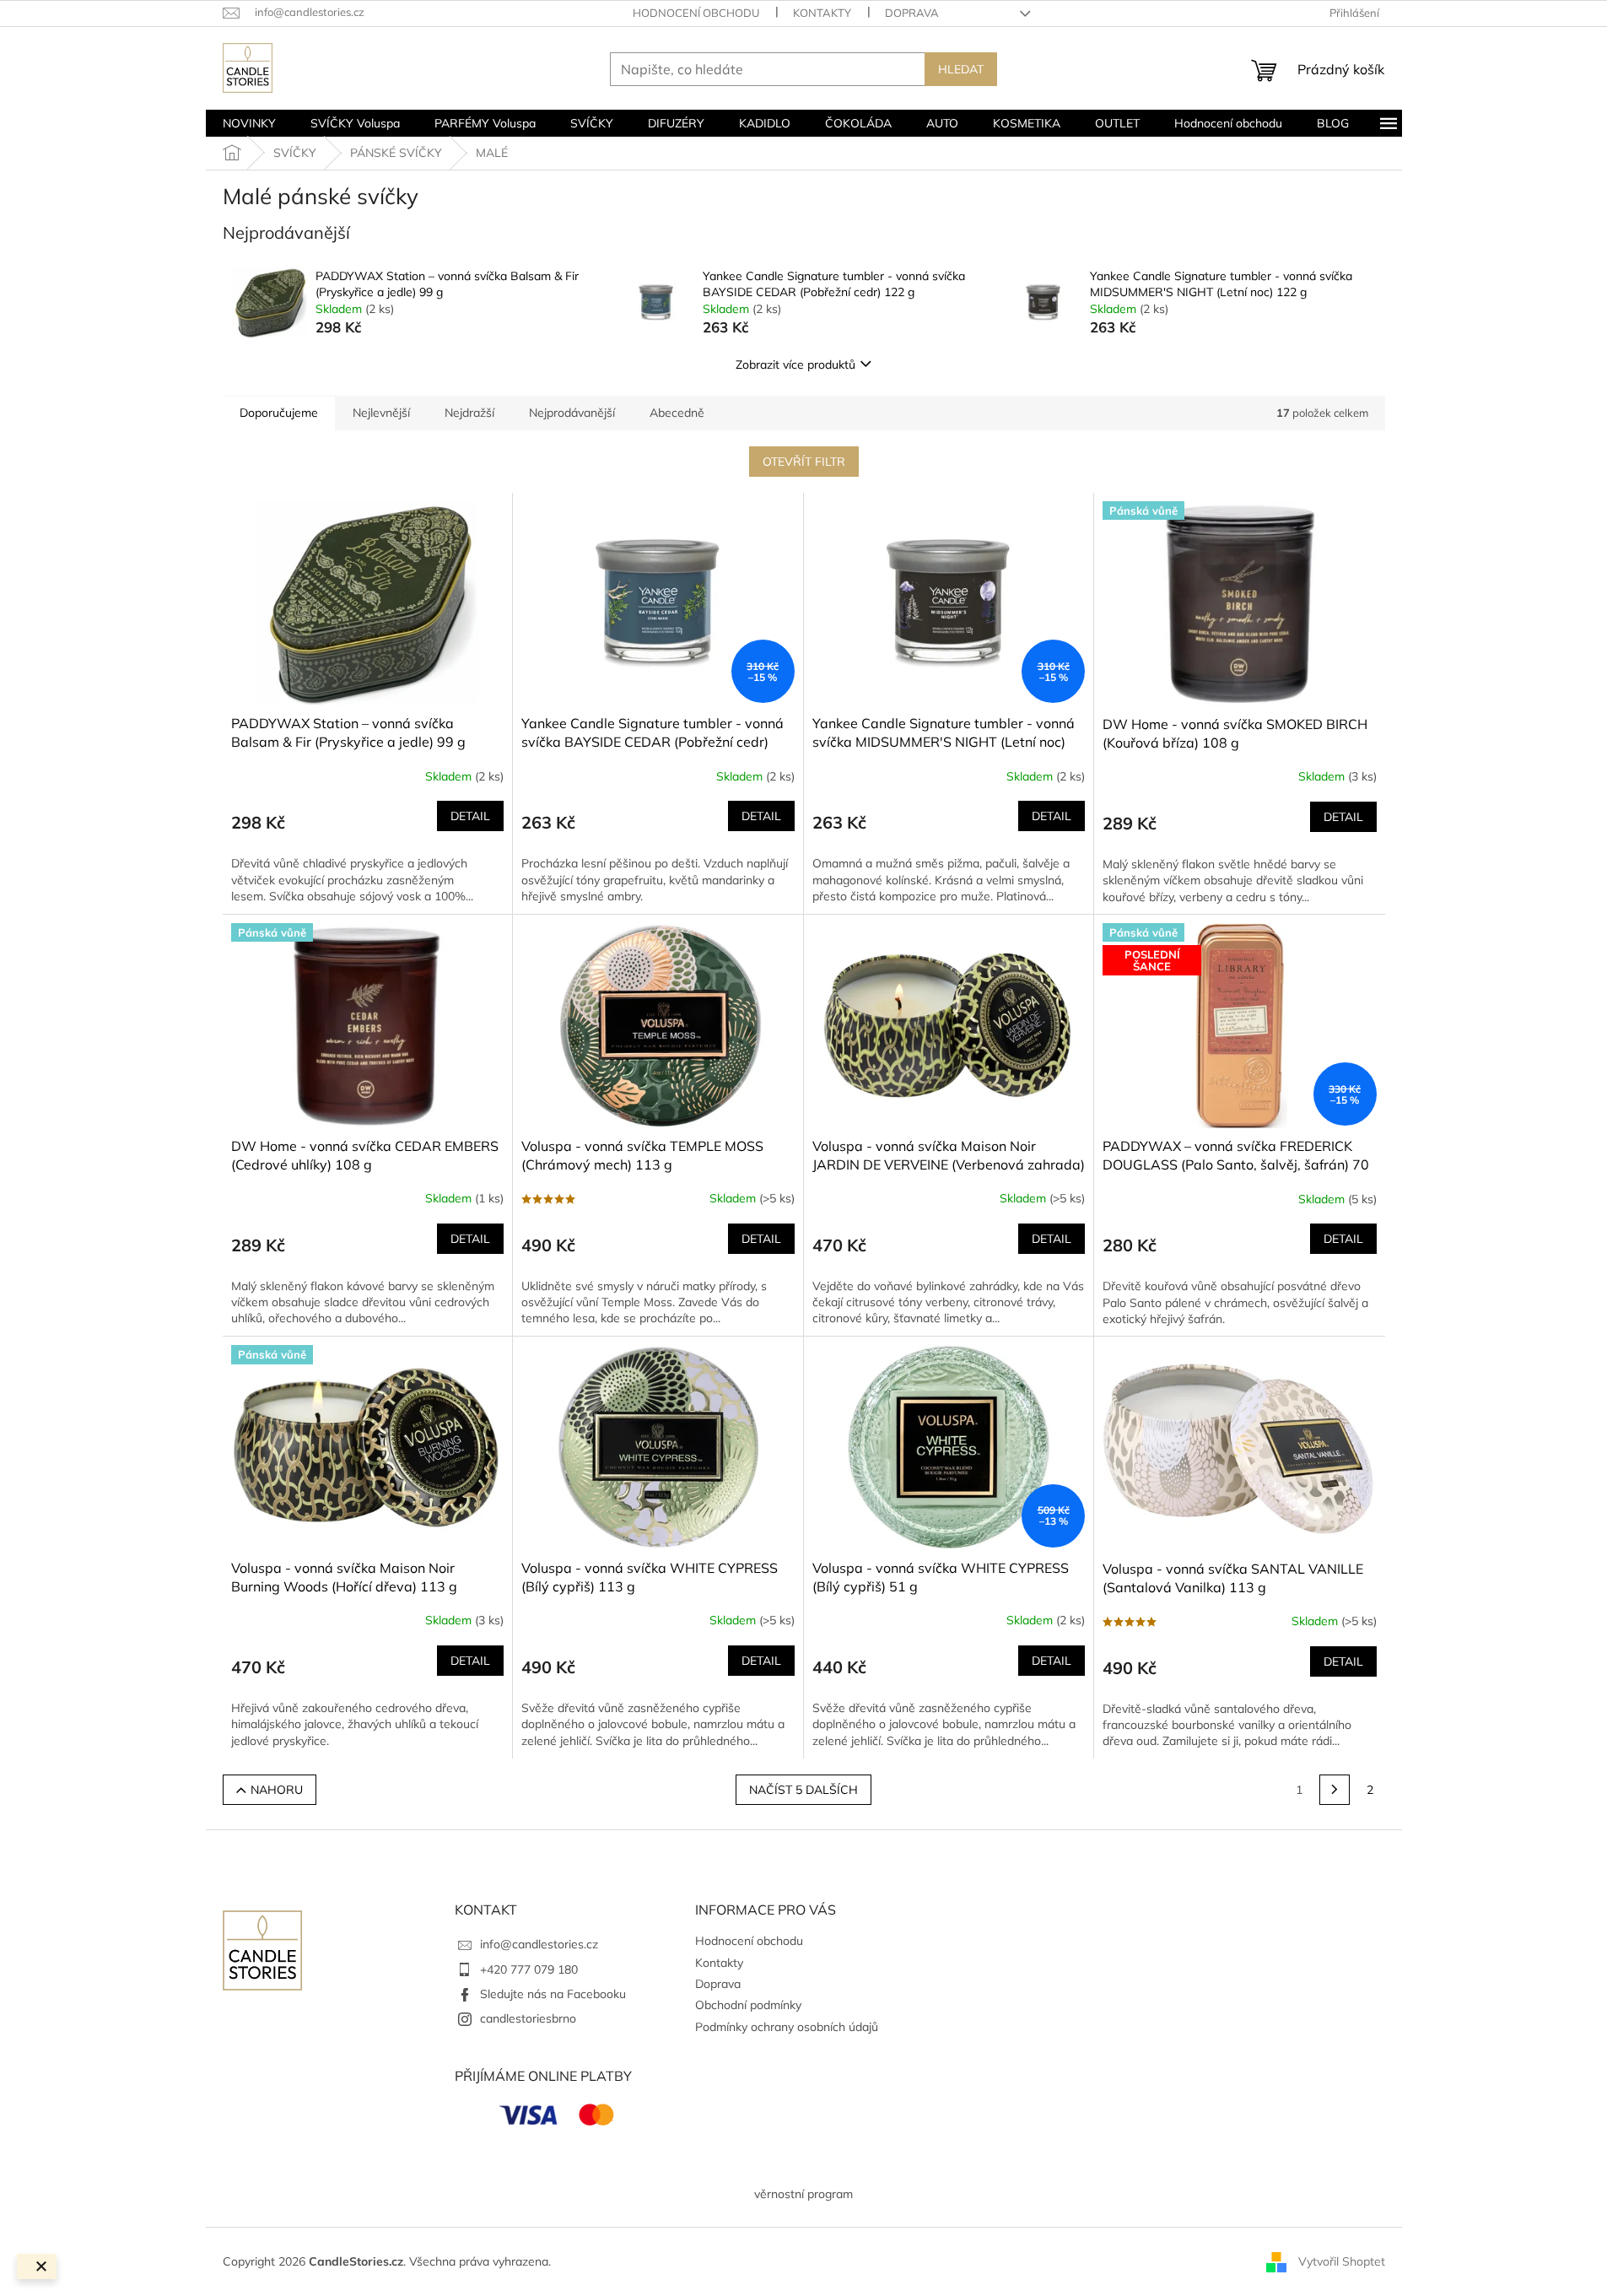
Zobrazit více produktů (795, 365)
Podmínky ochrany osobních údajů (787, 2027)
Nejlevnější (381, 413)
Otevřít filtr (804, 462)
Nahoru (277, 1790)
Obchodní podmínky (748, 2005)
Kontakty (822, 13)
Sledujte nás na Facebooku (553, 1994)
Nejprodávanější (572, 413)
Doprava (912, 13)
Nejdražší (469, 413)
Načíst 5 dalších (803, 1790)
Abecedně (677, 413)
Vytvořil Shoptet (1342, 2261)
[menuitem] (249, 123)
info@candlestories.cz (539, 1944)
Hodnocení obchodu (696, 13)
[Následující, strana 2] (1335, 1790)
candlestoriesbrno (528, 2018)
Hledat (961, 69)
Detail (470, 816)
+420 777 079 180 (529, 1969)
